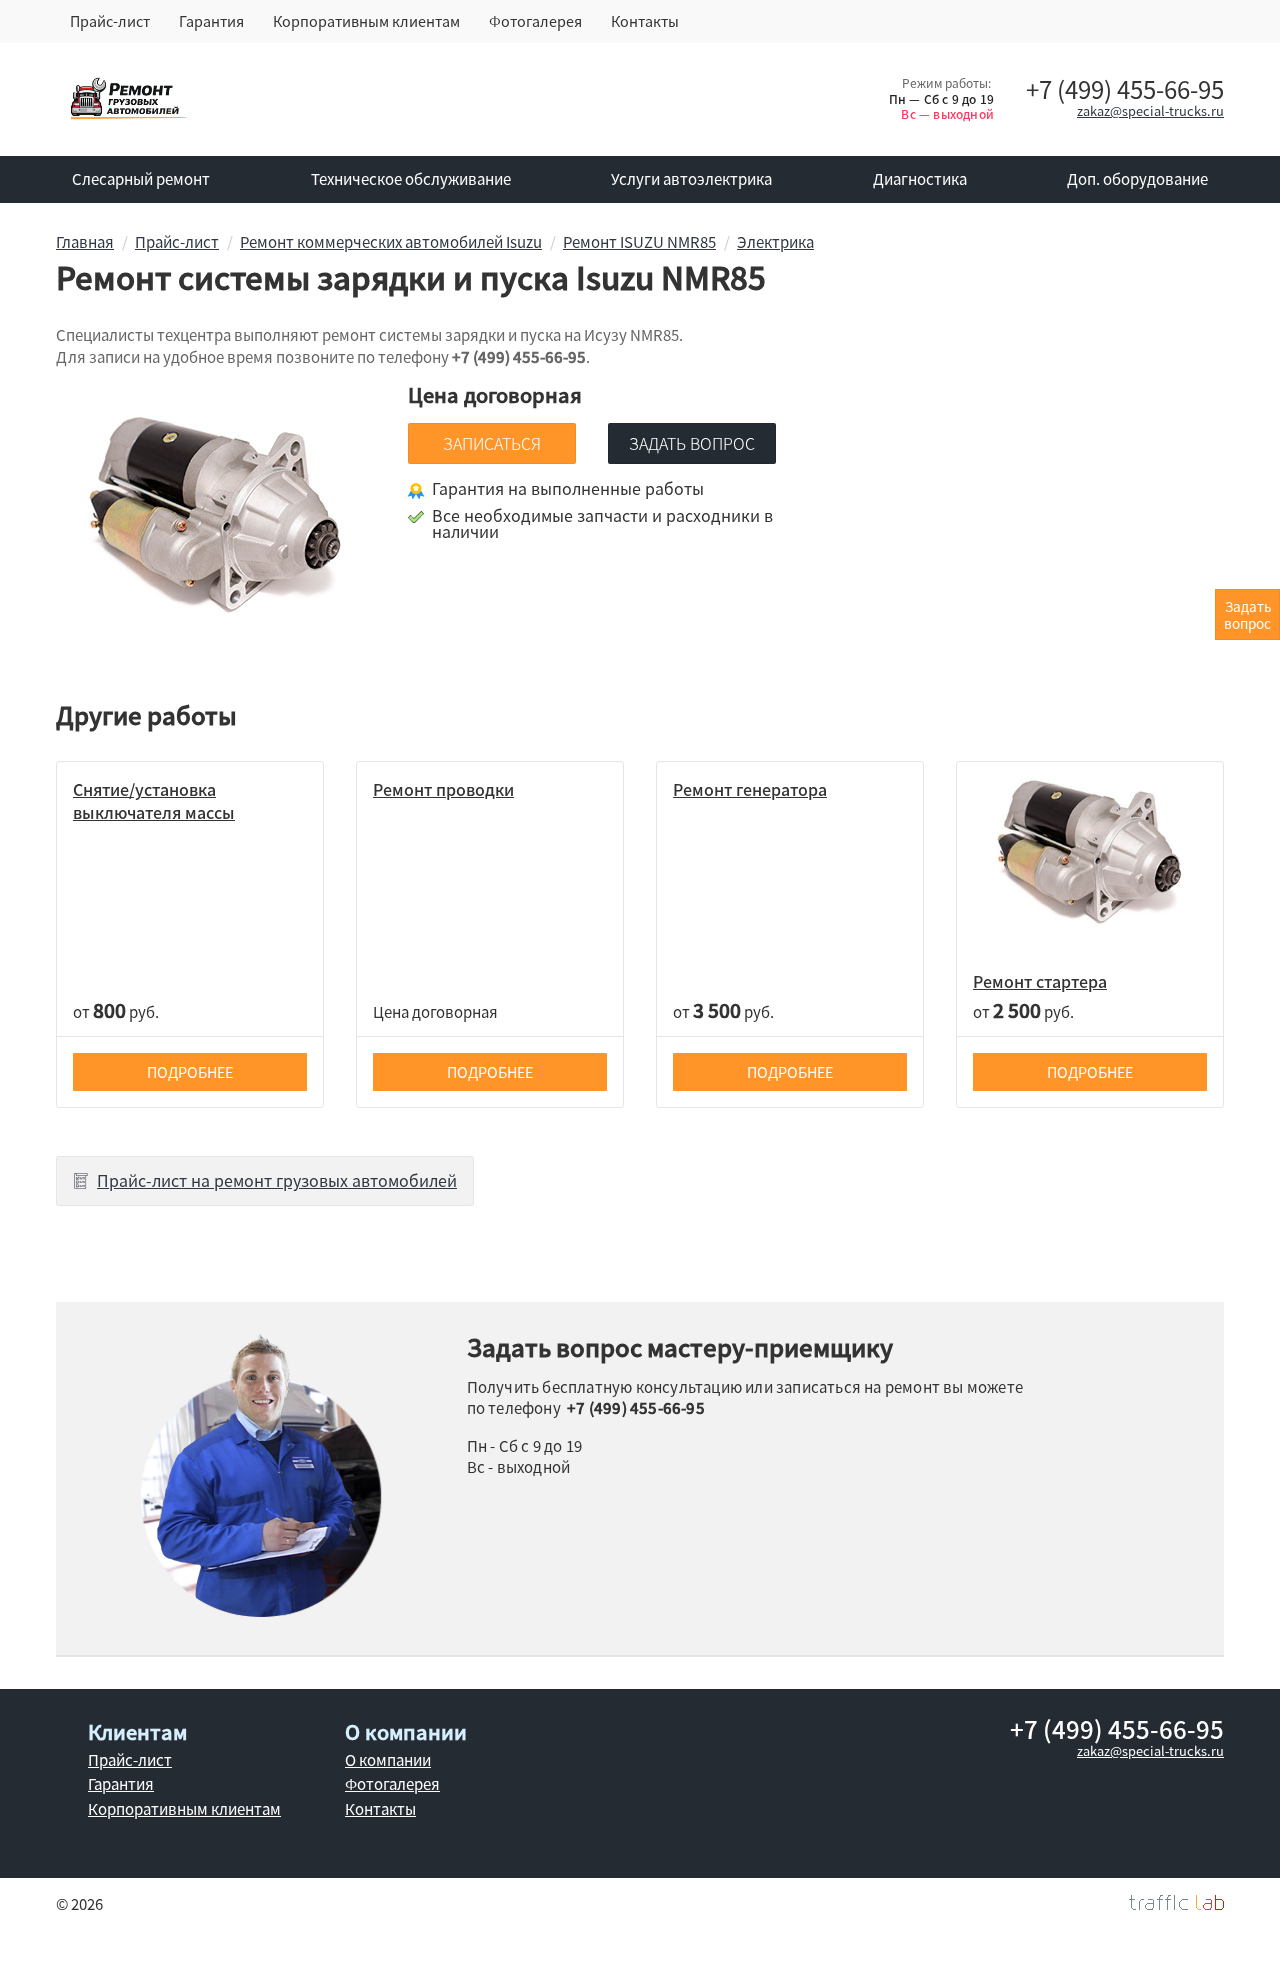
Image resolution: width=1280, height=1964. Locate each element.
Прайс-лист (110, 21)
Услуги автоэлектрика (691, 179)
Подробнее (190, 1072)
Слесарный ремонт (141, 179)
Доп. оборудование (1137, 179)
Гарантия (211, 21)
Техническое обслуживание (411, 179)
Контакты (645, 21)
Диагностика (920, 179)
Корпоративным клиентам (366, 21)
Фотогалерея (535, 21)
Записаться (492, 443)
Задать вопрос (692, 443)
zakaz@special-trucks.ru (1150, 110)
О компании (388, 1760)
